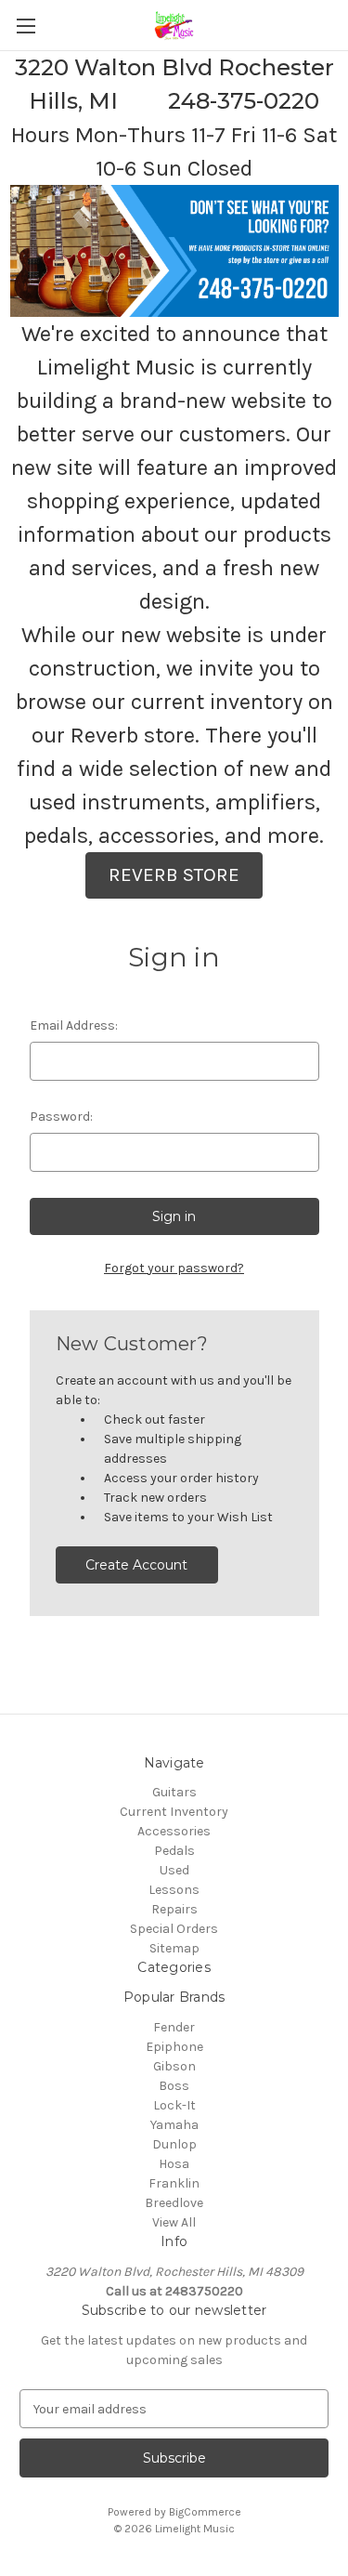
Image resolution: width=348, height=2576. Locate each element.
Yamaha (174, 2125)
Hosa (174, 2164)
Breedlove (174, 2203)
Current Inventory (174, 1812)
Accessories (174, 1831)
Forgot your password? (174, 1268)
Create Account (136, 1565)
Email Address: (74, 1025)
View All (174, 2222)
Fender (174, 2027)
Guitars (174, 1792)
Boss (174, 2086)
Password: (61, 1117)
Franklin (174, 2183)
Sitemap (174, 1948)
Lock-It (174, 2105)
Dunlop (174, 2144)
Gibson (174, 2066)
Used (174, 1870)
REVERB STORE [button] (174, 874)
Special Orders (174, 1929)
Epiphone (174, 2047)
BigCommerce (205, 2512)
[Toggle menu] (26, 26)
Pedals (174, 1851)
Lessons (174, 1890)
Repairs (174, 1909)
